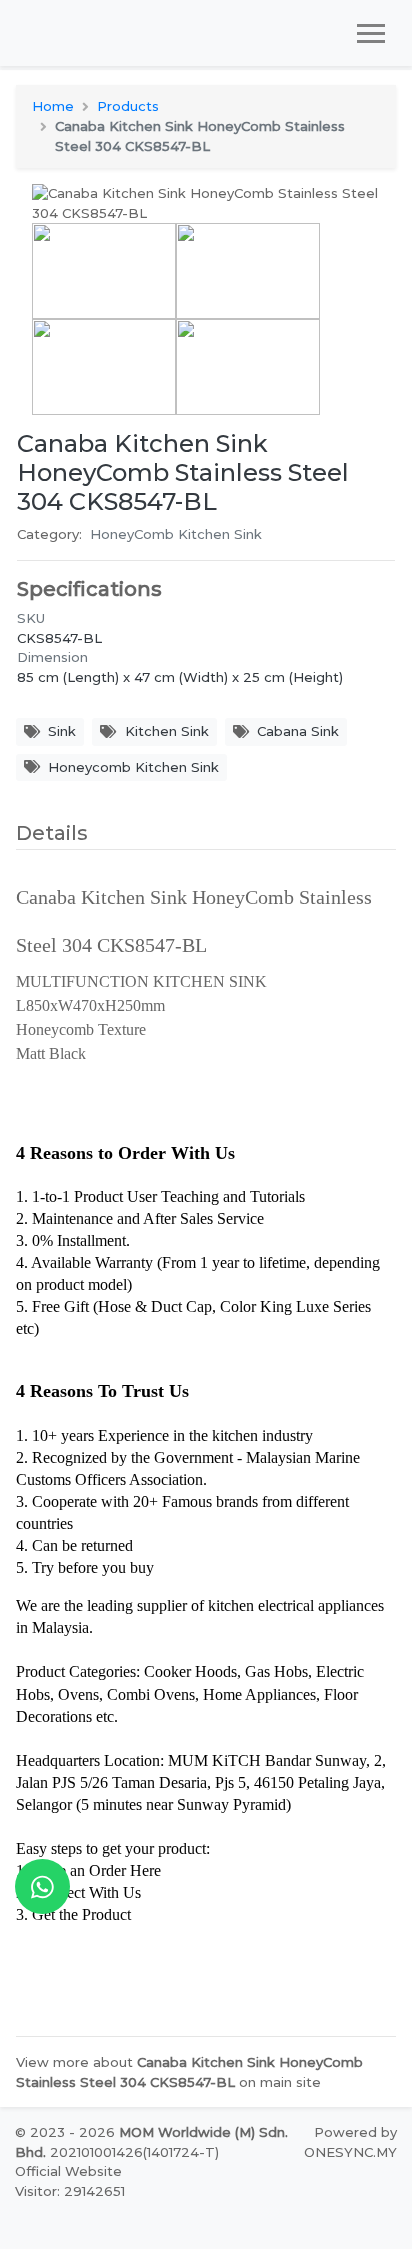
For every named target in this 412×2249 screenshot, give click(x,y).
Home (53, 106)
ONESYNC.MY (350, 2152)
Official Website (68, 2171)
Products (128, 106)
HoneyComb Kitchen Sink (176, 534)
